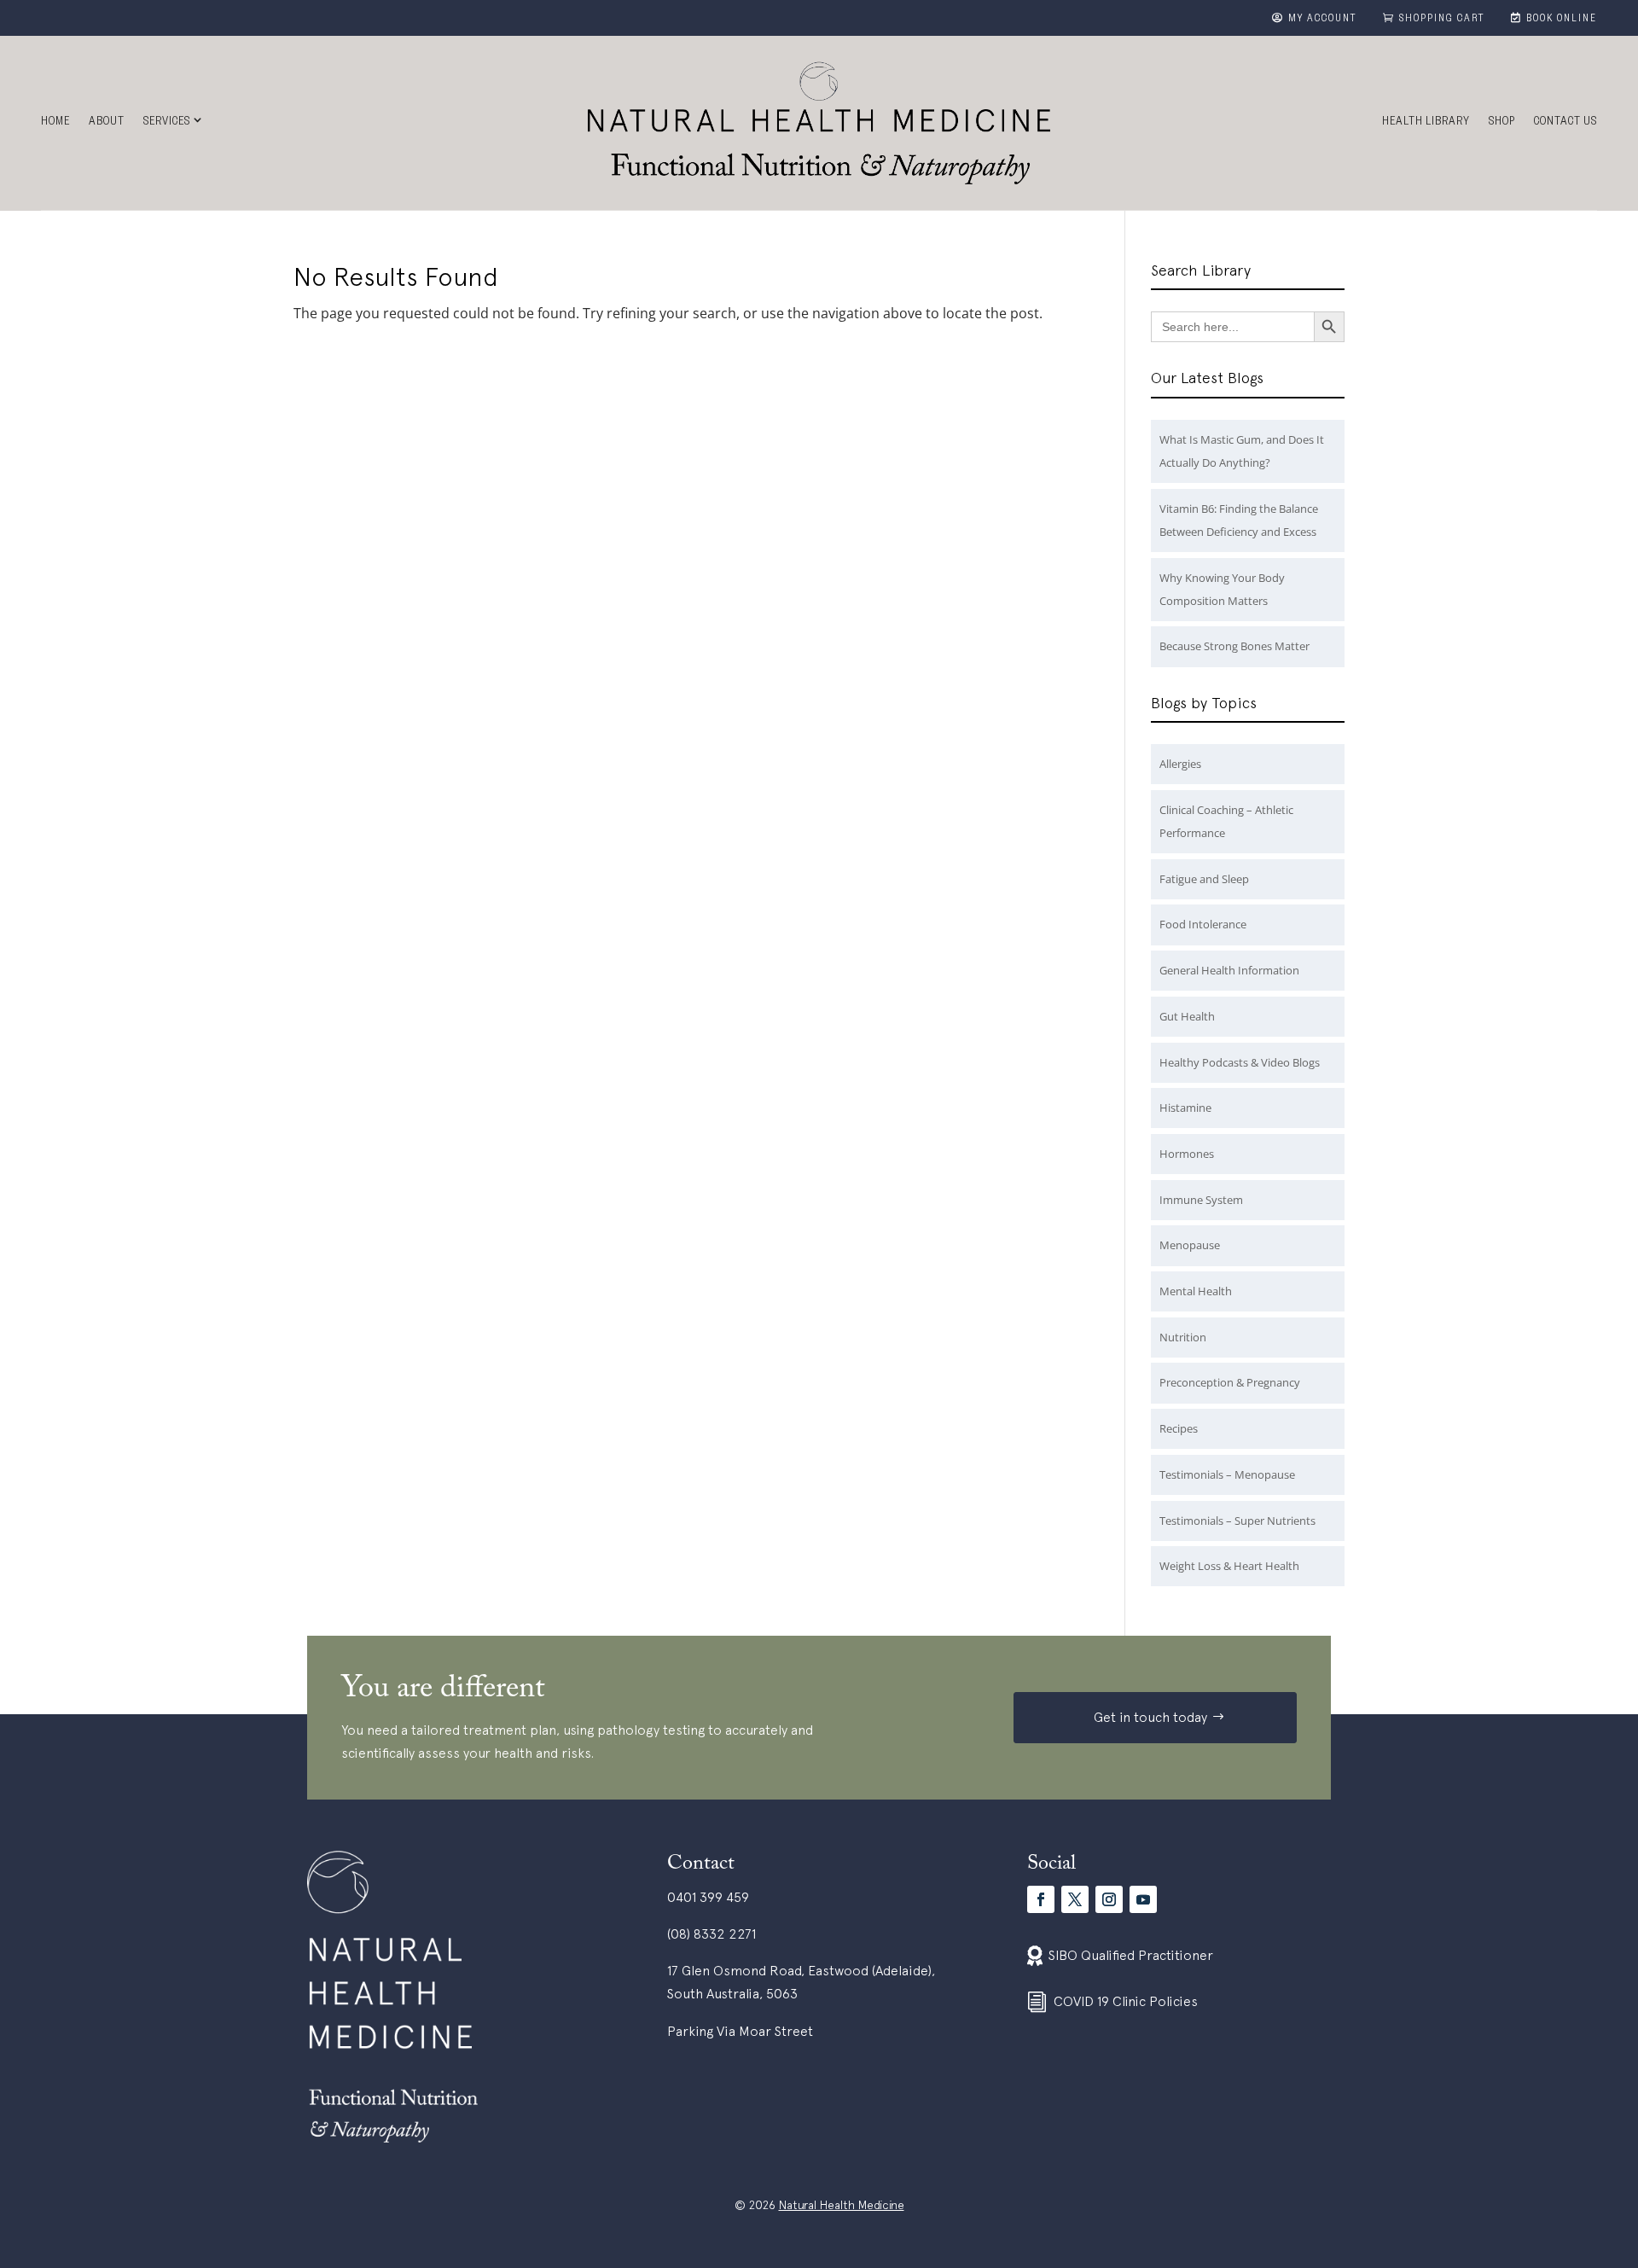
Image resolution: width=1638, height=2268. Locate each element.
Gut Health (1187, 1016)
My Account (1323, 20)
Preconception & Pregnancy (1230, 1382)
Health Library (1426, 123)
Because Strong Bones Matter (1234, 646)
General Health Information (1229, 970)
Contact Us (1565, 123)
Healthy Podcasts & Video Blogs (1240, 1062)
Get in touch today (1150, 1717)
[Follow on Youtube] (1143, 1899)
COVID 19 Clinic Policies (1126, 2001)
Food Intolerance (1203, 924)
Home (55, 123)
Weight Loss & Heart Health (1229, 1566)
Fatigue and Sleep (1204, 879)
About (107, 123)
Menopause (1190, 1245)
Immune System (1201, 1200)
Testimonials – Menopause (1227, 1474)
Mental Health (1196, 1291)
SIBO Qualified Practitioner (1131, 1955)
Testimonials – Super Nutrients (1237, 1521)
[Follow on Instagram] (1109, 1899)
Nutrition (1183, 1337)
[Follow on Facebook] (1041, 1899)
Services (167, 123)
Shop (1502, 123)
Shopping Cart (1442, 20)
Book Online (1562, 20)
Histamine (1185, 1108)
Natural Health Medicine (842, 2205)
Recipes (1179, 1428)
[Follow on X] (1075, 1899)
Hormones (1187, 1154)
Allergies (1180, 764)
